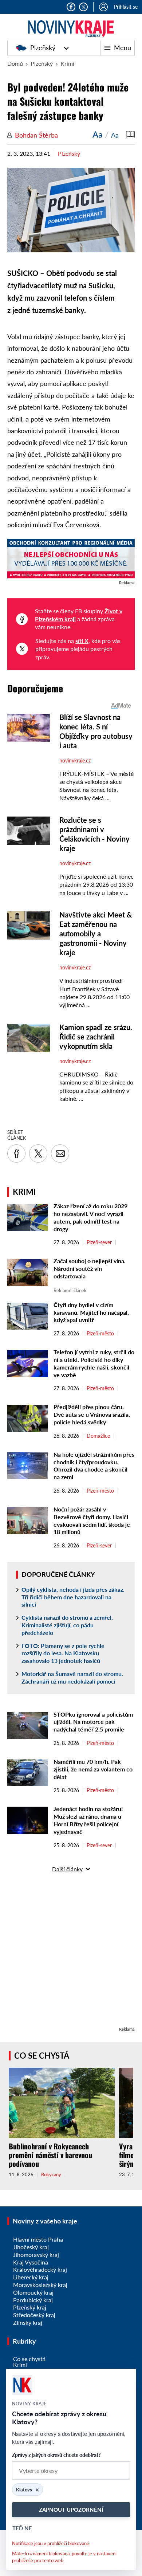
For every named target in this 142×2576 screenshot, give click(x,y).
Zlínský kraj (28, 2322)
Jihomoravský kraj (36, 2254)
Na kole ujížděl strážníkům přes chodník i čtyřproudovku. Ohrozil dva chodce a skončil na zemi (94, 1466)
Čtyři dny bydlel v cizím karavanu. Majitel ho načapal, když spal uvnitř (91, 1312)
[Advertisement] (71, 1954)
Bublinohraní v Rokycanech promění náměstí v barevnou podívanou (50, 2155)
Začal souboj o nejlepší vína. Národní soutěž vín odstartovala (90, 1268)
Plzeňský (43, 48)
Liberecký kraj (31, 2277)
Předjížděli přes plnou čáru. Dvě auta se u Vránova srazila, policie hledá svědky (92, 1414)
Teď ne (22, 2528)
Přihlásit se (126, 7)
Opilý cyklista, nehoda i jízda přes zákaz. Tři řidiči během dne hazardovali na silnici (73, 1597)
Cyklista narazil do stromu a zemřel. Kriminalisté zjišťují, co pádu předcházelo (67, 1625)
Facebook (71, 7)
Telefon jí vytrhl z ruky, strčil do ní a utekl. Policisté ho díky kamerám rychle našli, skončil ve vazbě (94, 1363)
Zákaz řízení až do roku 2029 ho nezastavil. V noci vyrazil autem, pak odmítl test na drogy (90, 1217)
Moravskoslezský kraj (40, 2285)
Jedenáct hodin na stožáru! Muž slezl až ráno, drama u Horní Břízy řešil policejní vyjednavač (88, 1820)
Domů (15, 63)
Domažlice (98, 1436)
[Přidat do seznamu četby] (130, 134)
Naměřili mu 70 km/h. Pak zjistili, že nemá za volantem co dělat (93, 1769)
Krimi (67, 63)
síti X (82, 641)
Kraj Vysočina (31, 2262)
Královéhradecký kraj (40, 2269)
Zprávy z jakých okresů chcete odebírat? (56, 2455)
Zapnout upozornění (71, 2510)
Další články (67, 1869)
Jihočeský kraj (31, 2247)
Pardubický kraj (33, 2300)
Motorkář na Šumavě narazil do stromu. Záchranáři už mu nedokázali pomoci (72, 1677)
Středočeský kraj (34, 2315)
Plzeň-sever (99, 1242)
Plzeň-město (100, 1334)
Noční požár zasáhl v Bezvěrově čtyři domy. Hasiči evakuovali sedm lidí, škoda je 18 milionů (92, 1520)
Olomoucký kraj (33, 2292)
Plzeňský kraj (30, 2307)
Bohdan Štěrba (36, 135)
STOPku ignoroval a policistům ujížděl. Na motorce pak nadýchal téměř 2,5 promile (93, 1722)
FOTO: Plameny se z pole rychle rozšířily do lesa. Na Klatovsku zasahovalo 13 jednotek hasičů (63, 1653)
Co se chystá (42, 2056)
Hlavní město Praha (38, 2239)
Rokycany (51, 2175)
